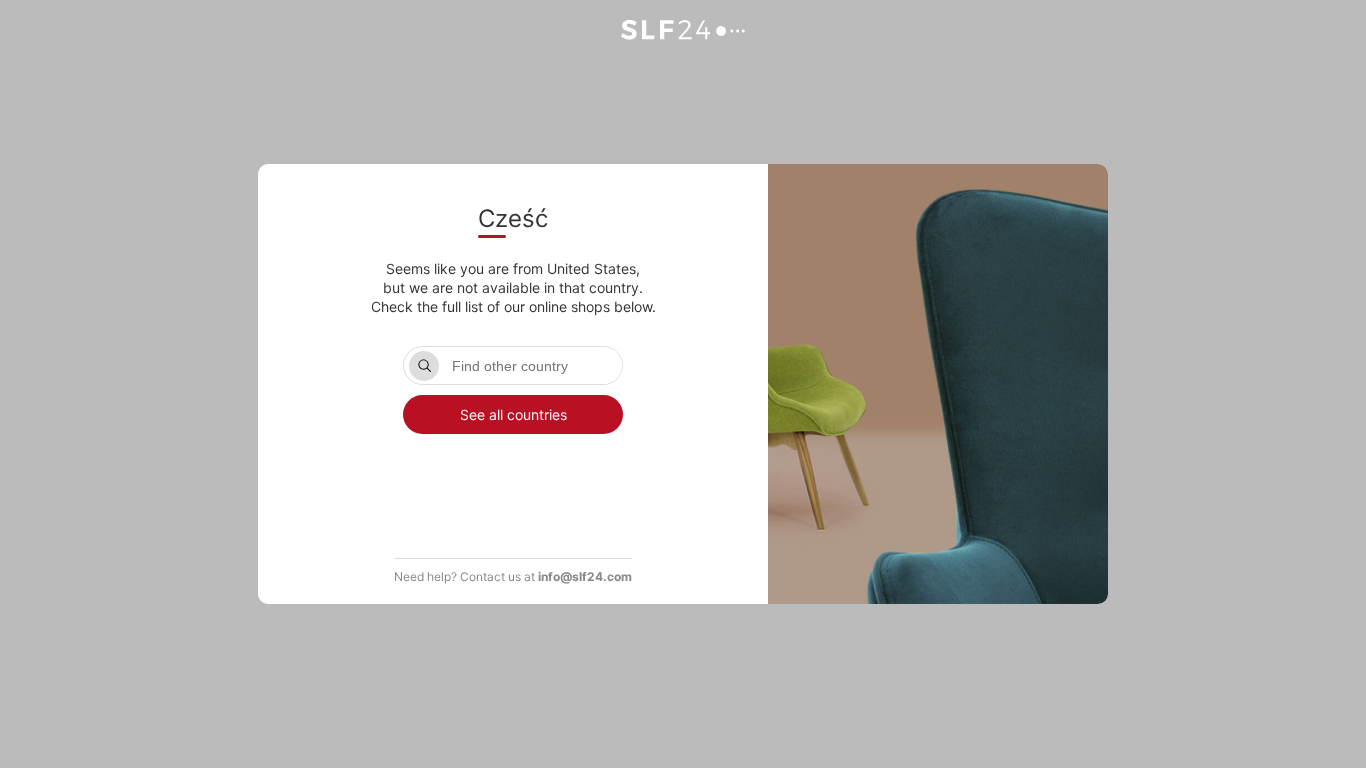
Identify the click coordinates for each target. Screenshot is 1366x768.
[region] (513, 483)
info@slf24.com (585, 576)
